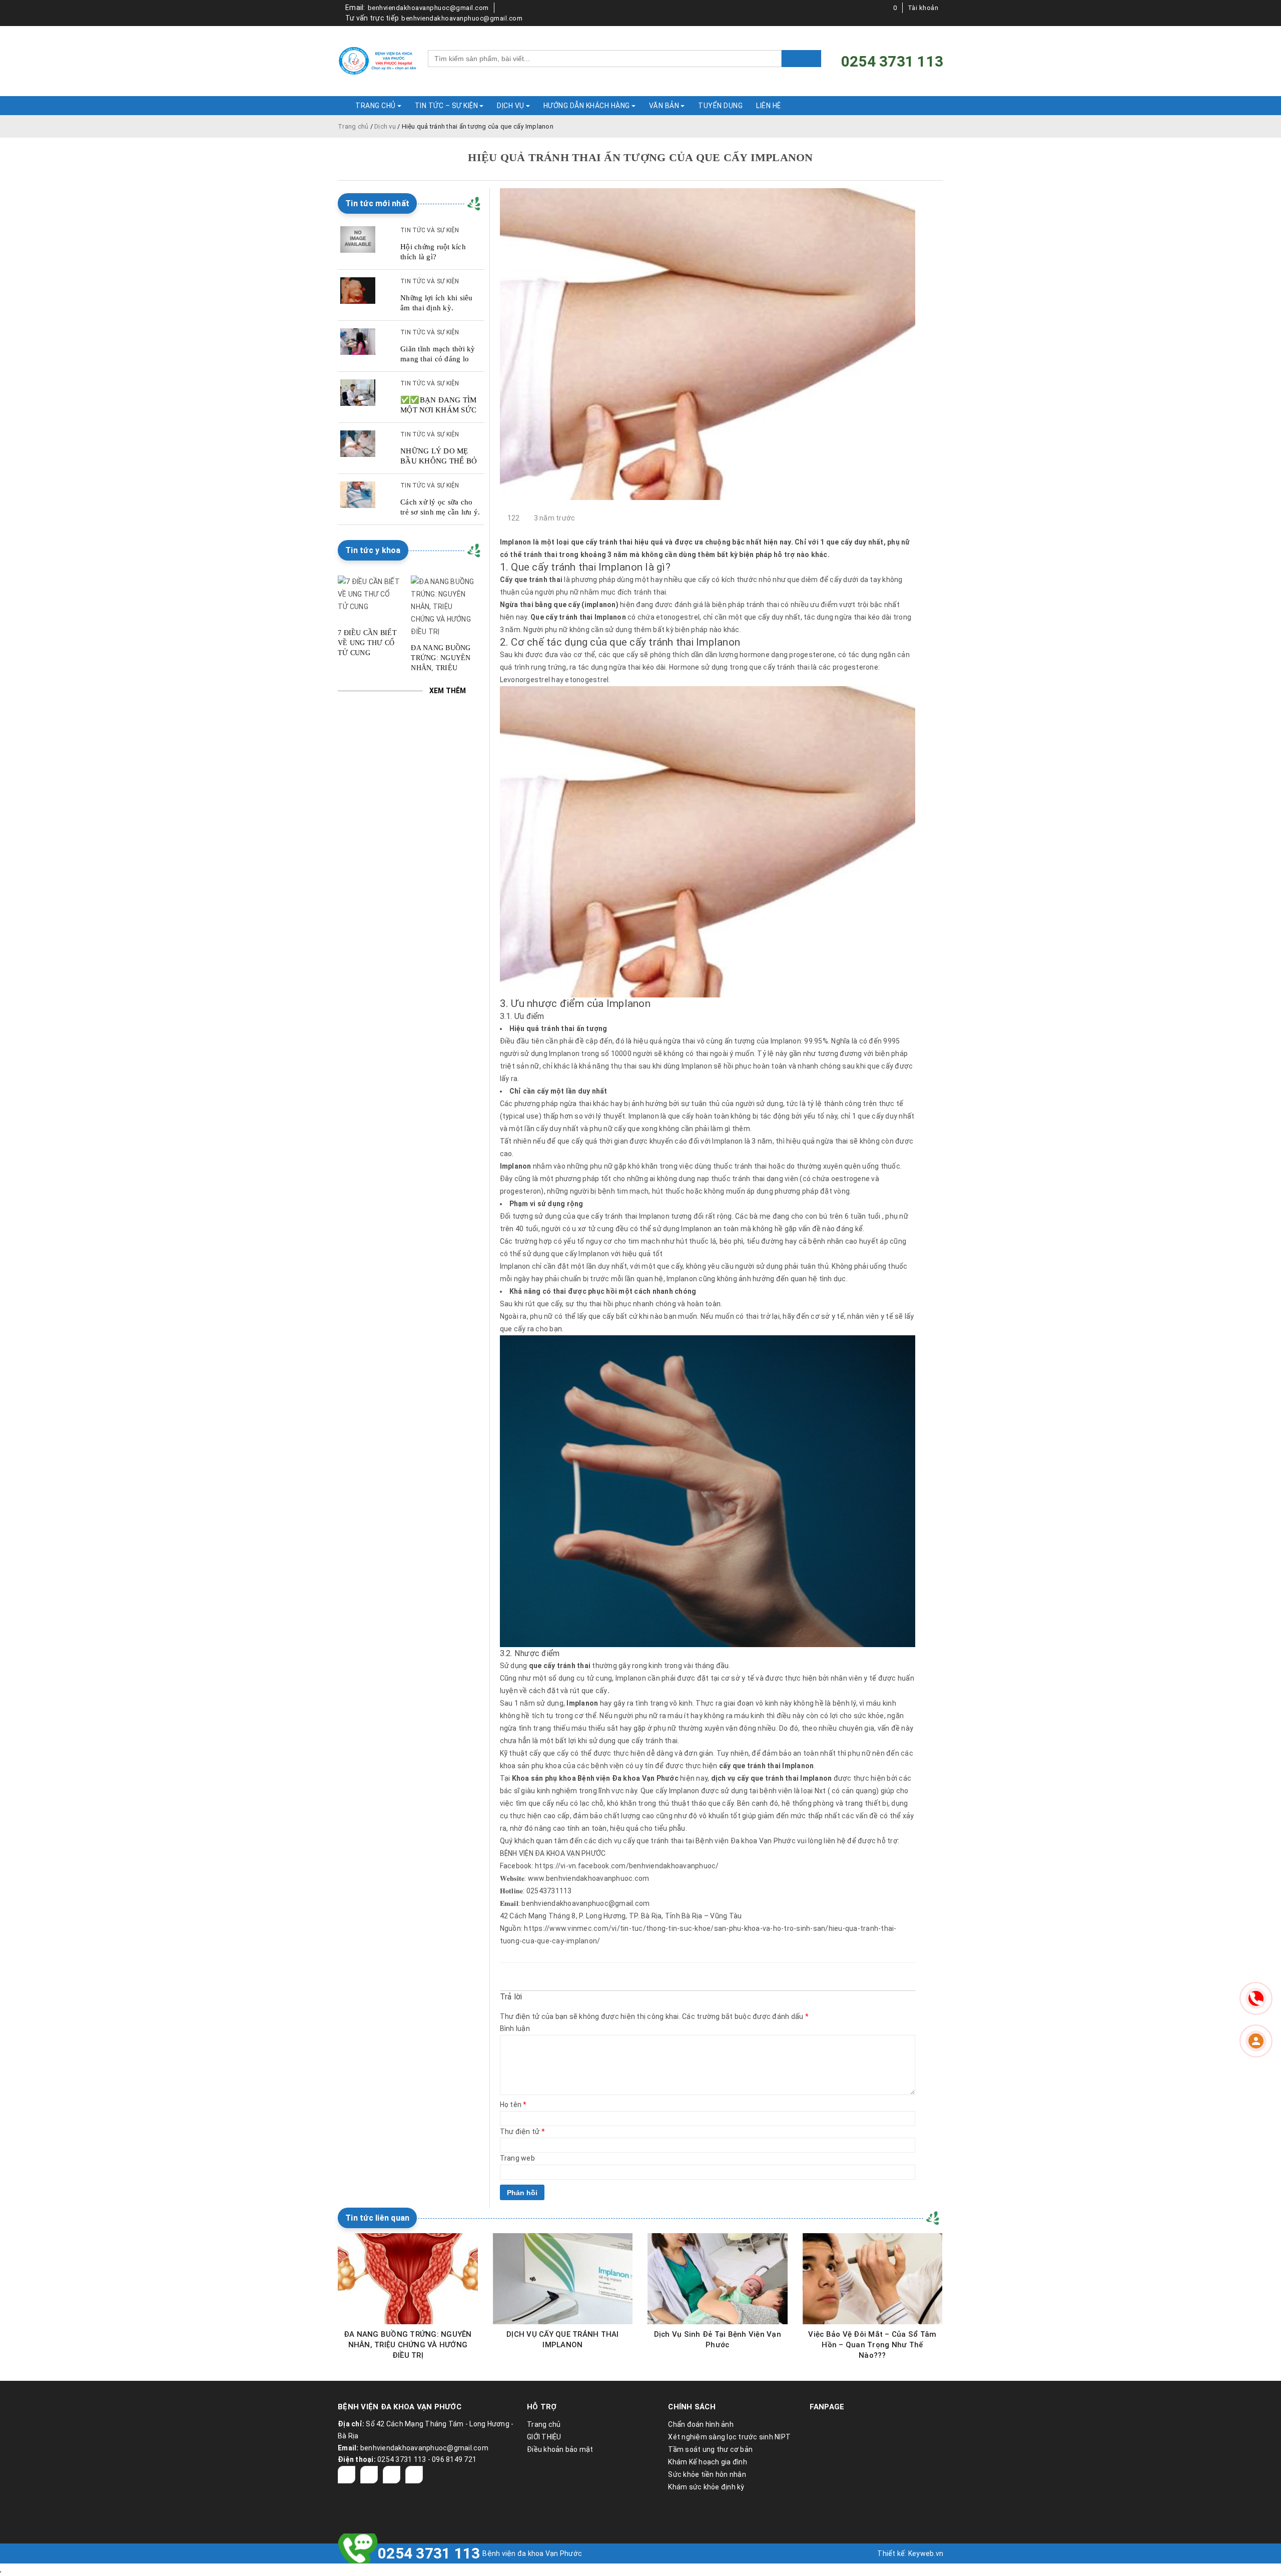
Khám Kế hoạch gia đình (708, 2462)
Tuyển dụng (720, 106)
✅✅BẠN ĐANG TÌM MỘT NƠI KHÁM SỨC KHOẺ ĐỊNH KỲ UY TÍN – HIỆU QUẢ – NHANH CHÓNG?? (439, 405)
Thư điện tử (522, 2132)
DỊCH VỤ (511, 106)
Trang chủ (353, 126)
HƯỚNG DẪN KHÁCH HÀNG (587, 106)
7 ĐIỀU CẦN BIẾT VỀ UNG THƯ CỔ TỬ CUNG (367, 643)
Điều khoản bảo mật (560, 2449)
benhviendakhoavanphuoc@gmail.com (428, 8)
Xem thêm (448, 691)
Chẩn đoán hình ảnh (701, 2424)
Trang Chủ (376, 106)
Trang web (517, 2158)
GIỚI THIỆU (544, 2437)
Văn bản (664, 106)
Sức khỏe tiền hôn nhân (707, 2474)
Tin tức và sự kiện (430, 230)
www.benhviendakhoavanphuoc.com (589, 1878)
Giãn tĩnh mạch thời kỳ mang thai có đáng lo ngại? (438, 354)
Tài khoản (923, 8)
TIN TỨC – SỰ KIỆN (447, 106)
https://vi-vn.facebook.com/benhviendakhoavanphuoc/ (627, 1866)
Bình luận (515, 2028)
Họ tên (513, 2105)
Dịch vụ (385, 126)
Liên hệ (769, 106)
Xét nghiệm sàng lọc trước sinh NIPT (729, 2437)
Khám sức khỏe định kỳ (706, 2487)
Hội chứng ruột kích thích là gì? (433, 252)
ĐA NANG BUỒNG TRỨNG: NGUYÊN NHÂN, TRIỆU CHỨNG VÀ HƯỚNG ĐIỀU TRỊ (441, 659)
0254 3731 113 (429, 2553)
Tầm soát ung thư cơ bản (710, 2449)
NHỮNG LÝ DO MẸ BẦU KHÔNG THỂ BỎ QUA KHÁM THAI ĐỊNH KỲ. (439, 456)
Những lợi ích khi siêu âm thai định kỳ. (437, 303)
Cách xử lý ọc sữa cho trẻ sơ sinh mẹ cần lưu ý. (440, 507)
